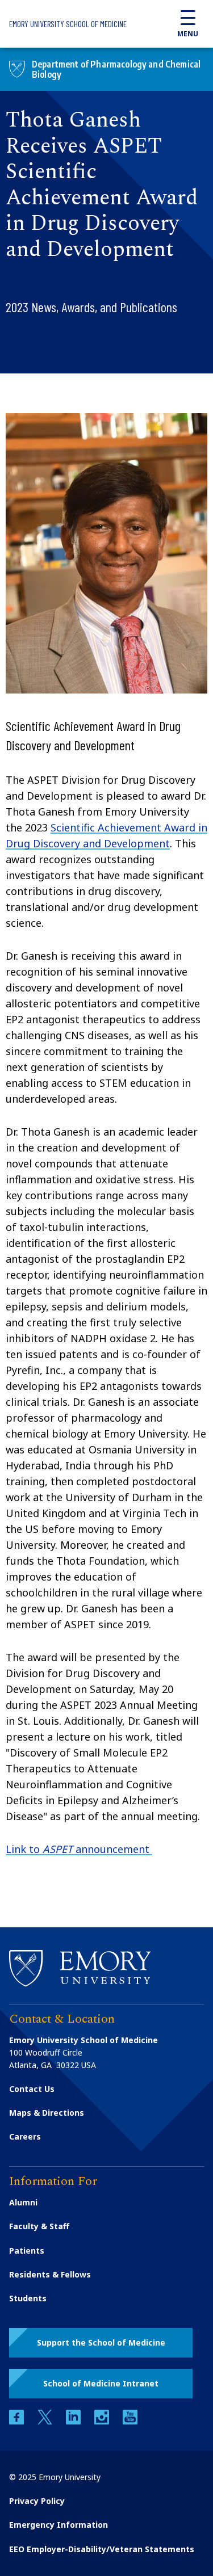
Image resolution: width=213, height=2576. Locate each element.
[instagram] (103, 2421)
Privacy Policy (37, 2501)
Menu (188, 34)
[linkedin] (74, 2421)
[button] (101, 2343)
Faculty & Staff (39, 2226)
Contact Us (32, 2089)
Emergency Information (59, 2525)
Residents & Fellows (50, 2274)
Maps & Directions (47, 2113)
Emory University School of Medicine (68, 24)
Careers (25, 2136)
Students (28, 2298)
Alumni (23, 2202)
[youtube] (130, 2421)
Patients (27, 2251)
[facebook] (18, 2421)
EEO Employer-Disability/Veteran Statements (102, 2549)
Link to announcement (79, 1849)
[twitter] (46, 2421)
